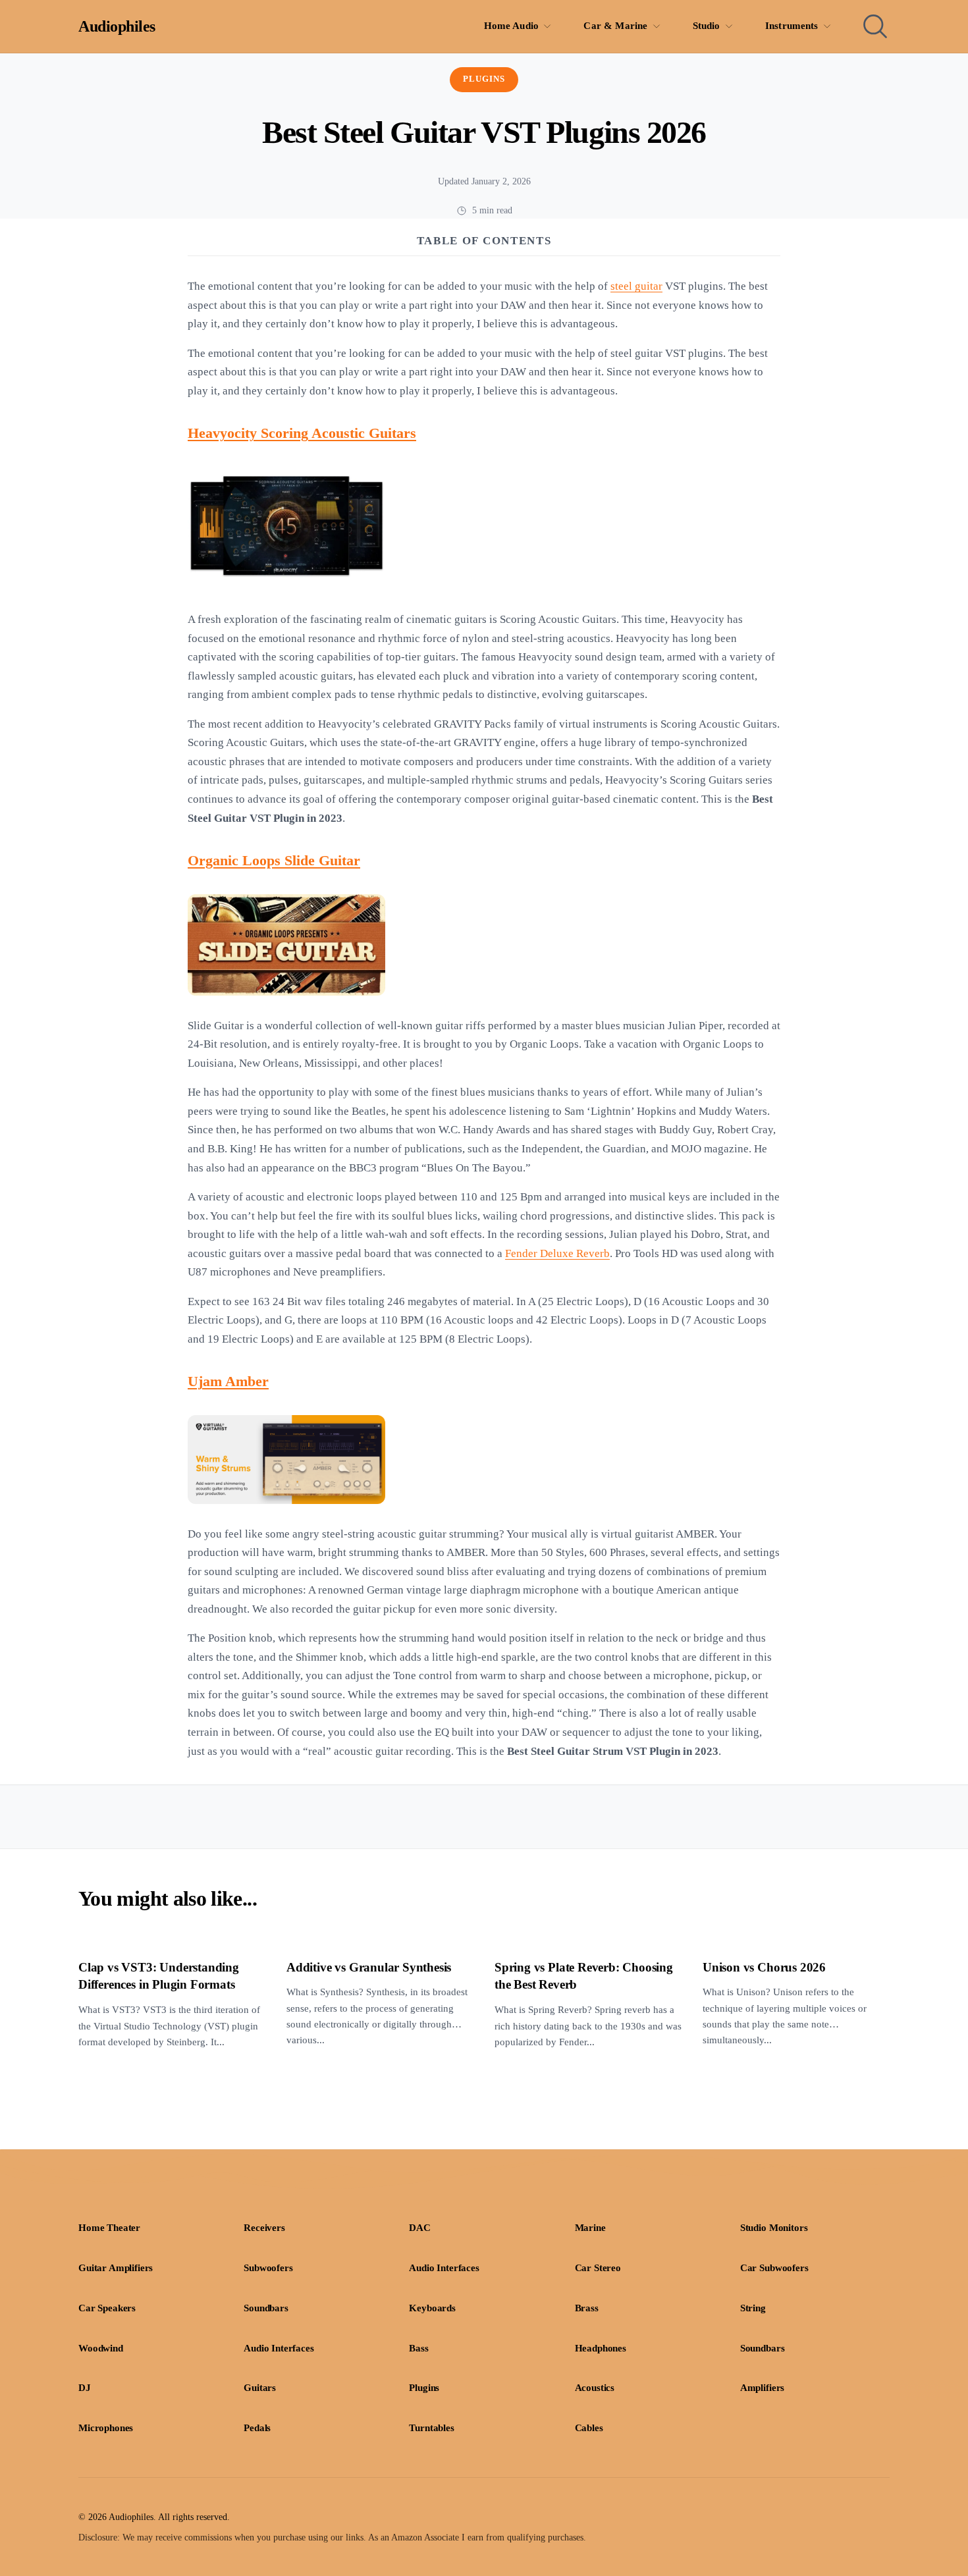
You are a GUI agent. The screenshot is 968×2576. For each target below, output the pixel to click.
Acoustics (595, 2388)
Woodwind (101, 2348)
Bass (418, 2348)
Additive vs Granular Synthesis (369, 1967)
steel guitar (636, 286)
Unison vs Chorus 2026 (764, 1967)
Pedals (257, 2428)
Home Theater (109, 2228)
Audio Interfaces (444, 2268)
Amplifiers (762, 2388)
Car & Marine (615, 26)
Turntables (431, 2428)
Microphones (106, 2428)
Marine (590, 2228)
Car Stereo (598, 2268)
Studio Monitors (774, 2228)
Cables (589, 2428)
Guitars (260, 2388)
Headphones (601, 2348)
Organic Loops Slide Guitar (274, 861)
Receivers (264, 2228)
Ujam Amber (228, 1382)
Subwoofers (268, 2268)
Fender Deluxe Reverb (557, 1253)
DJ (85, 2388)
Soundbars (266, 2308)
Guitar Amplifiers (116, 2268)
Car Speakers (107, 2308)
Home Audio (512, 26)
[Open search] (875, 26)
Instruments (792, 26)
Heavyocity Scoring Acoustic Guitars (302, 433)
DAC (420, 2228)
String (753, 2308)
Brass (587, 2308)
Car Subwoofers (774, 2268)
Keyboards (432, 2308)
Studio (707, 26)
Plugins (484, 79)
